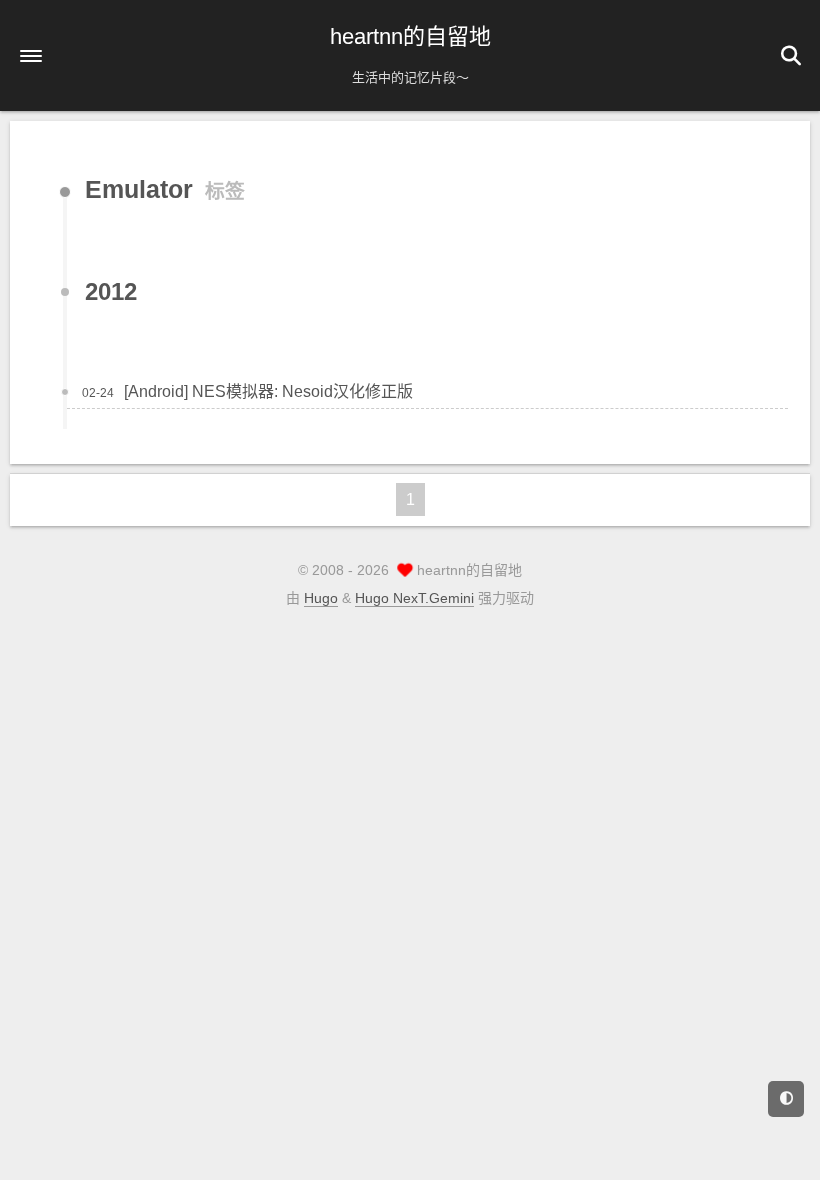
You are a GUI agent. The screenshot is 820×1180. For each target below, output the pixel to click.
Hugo (321, 598)
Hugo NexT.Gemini (414, 598)
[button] (31, 56)
